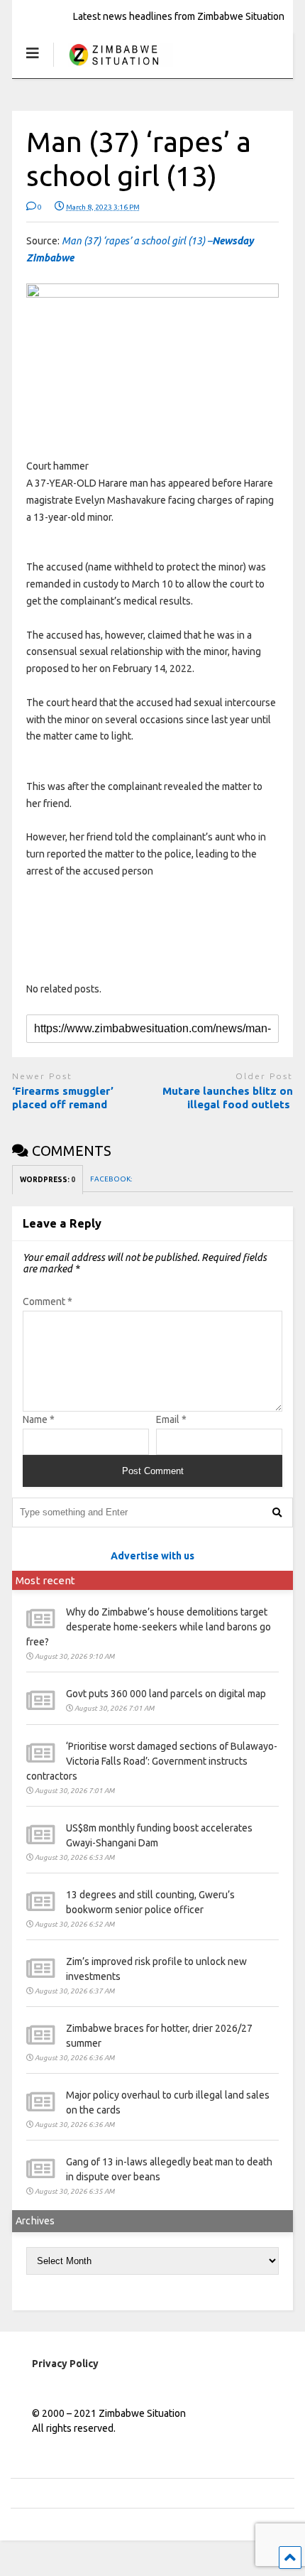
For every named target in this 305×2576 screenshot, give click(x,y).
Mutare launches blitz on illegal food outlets (228, 1098)
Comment (48, 1301)
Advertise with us (152, 1556)
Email (171, 1419)
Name (39, 1419)
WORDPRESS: (48, 1180)
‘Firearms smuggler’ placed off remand (63, 1098)
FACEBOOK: (112, 1179)
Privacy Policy (65, 2364)
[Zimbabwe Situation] (113, 67)
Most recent (45, 1580)
